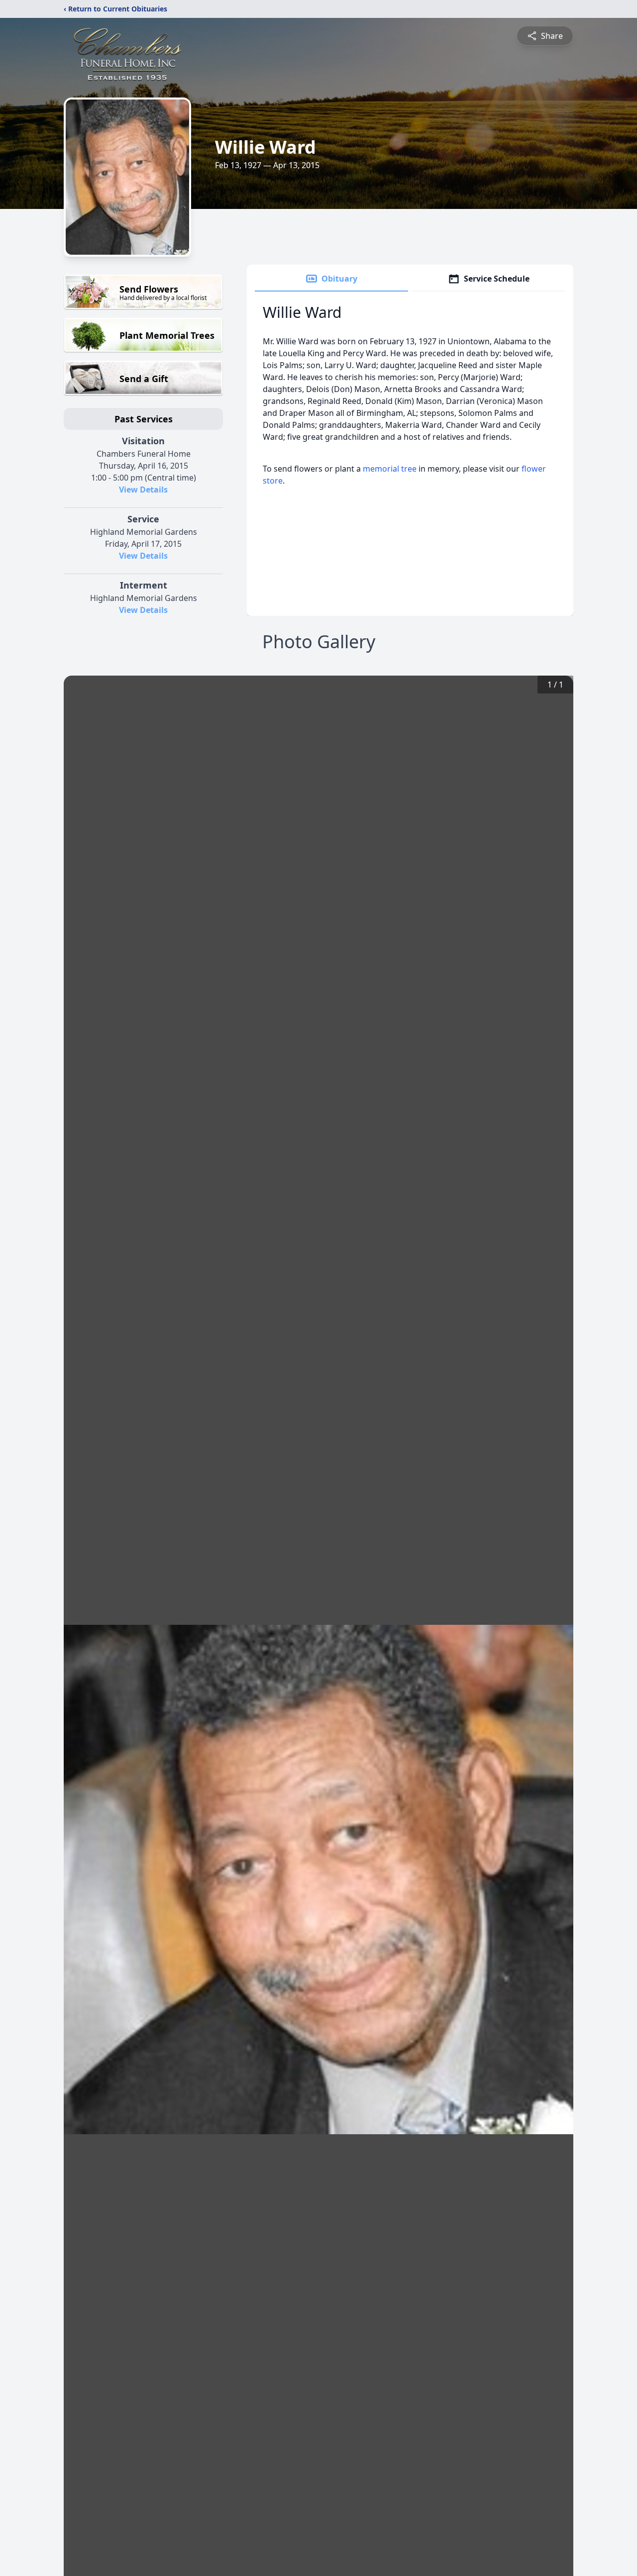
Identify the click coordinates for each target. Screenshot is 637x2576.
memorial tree (390, 469)
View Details (143, 490)
